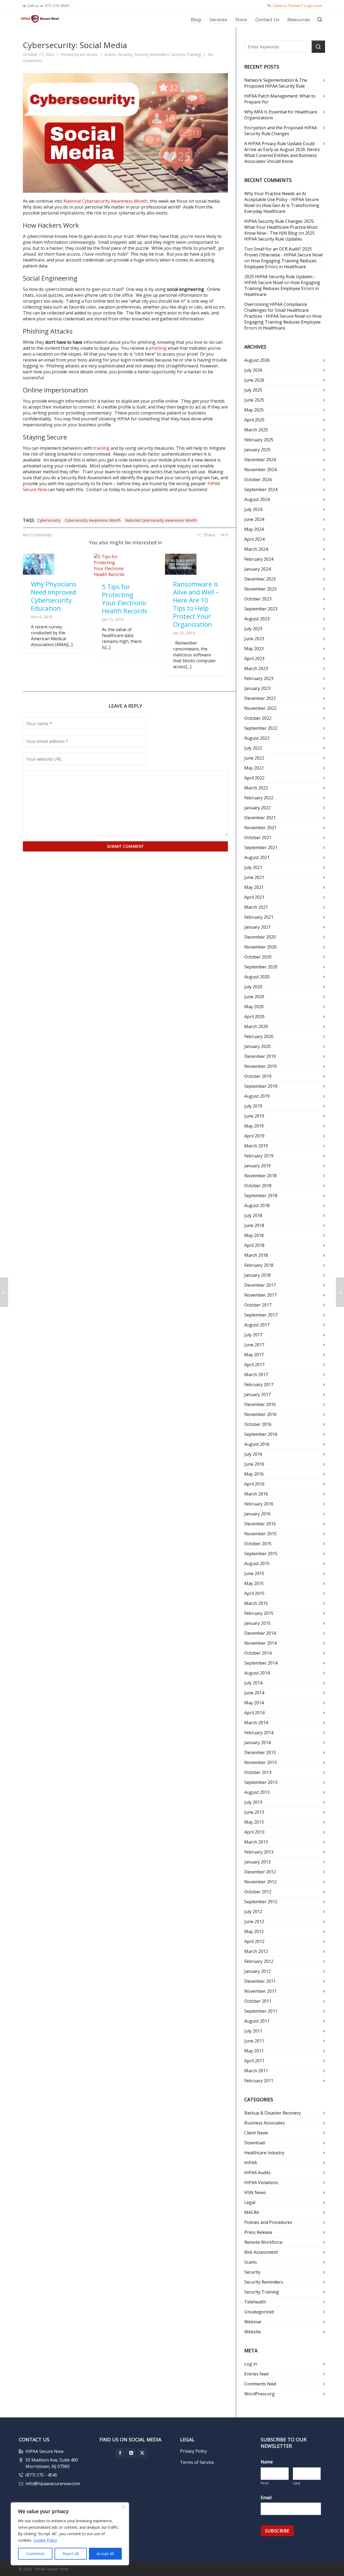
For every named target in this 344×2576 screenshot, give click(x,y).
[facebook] (120, 2453)
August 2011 (257, 2021)
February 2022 (259, 798)
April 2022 (254, 778)
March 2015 (256, 1603)
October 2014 (258, 1653)
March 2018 (256, 1255)
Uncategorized (259, 2312)
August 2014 (257, 1673)
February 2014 (259, 1733)
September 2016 (261, 1434)
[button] (318, 46)
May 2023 (254, 649)
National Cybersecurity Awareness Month (105, 201)
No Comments (37, 535)
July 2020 (253, 987)
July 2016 (253, 1454)
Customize (35, 2554)
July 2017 (253, 1335)
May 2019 (254, 1126)
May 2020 (254, 1007)
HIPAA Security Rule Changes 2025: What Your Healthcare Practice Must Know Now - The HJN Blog (281, 227)
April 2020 (254, 1017)
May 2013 (254, 1822)
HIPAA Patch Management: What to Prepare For (280, 99)
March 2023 (256, 668)
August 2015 (257, 1564)
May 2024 (254, 529)
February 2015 (259, 1613)
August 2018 (257, 1205)
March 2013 (256, 1842)
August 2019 (257, 1096)
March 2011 (256, 2071)
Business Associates (265, 2123)
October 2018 (258, 1186)
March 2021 (256, 907)
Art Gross (89, 54)
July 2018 (253, 1215)
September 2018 (261, 1196)
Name (269, 2462)
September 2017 (261, 1315)
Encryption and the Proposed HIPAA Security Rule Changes (281, 131)
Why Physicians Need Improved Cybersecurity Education (54, 596)
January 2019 (257, 1166)
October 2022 (258, 718)
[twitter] (142, 2453)
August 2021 (257, 857)
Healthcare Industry (264, 2153)
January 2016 (257, 1514)
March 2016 (256, 1494)
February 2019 (259, 1156)
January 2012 (257, 1971)
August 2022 (257, 738)
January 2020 (257, 1046)
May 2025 (254, 410)
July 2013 (253, 1802)
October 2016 (258, 1424)
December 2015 (260, 1524)
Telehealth (255, 2302)
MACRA (252, 2212)
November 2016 (260, 1414)
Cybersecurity (49, 520)
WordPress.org (259, 2394)
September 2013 (261, 1782)
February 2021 (259, 917)
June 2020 (254, 997)
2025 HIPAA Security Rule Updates (279, 236)
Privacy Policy (193, 2451)
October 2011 (258, 2001)
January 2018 (257, 1275)
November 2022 (260, 708)
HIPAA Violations (261, 2183)
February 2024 (259, 559)
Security (125, 54)
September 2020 (261, 967)
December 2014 (260, 1633)
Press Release (258, 2232)
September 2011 (261, 2011)
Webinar (253, 2322)
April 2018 (254, 1245)
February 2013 (259, 1852)
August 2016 (257, 1444)
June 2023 (254, 639)
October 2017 (258, 1305)
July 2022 (253, 748)
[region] (70, 2534)
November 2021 (260, 828)
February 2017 (259, 1384)
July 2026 (253, 370)
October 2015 (258, 1544)
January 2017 (257, 1394)
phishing (158, 348)
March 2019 (256, 1146)
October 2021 (258, 838)
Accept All (105, 2554)
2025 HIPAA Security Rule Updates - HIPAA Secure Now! (280, 280)
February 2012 (259, 1961)
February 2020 (259, 1036)
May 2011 (254, 2051)
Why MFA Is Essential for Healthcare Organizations (281, 115)
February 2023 (259, 678)
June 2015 (254, 1573)
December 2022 (260, 698)
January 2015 (257, 1623)
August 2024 (257, 499)
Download (255, 2143)
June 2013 (254, 1812)
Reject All (71, 2554)
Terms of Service (197, 2462)
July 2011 (253, 2031)
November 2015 (260, 1534)
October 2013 (258, 1772)
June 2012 (254, 1922)
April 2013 (254, 1832)
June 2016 (254, 1464)
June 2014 (254, 1693)
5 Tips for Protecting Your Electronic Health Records (124, 599)
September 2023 (261, 609)
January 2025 (257, 450)
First (265, 2483)
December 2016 (260, 1404)
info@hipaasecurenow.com (53, 2484)
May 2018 (254, 1235)
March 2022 (256, 788)
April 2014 (254, 1713)
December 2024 (260, 460)
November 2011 (260, 1991)
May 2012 (254, 1931)
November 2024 (260, 470)
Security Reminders (152, 54)
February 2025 (259, 440)
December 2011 (260, 1981)
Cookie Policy (45, 2540)
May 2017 (254, 1355)
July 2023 (253, 629)
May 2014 (254, 1703)
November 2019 (260, 1066)
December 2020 (260, 937)
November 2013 (260, 1762)
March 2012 (256, 1951)
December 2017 (260, 1285)
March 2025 (256, 430)
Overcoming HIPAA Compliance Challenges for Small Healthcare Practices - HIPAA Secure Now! (277, 310)
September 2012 (261, 1902)
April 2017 (254, 1365)
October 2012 (258, 1892)
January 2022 (257, 808)
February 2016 (259, 1504)
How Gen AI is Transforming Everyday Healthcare (282, 208)
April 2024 (254, 539)
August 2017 (257, 1325)
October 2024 (258, 480)
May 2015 (254, 1583)
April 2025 (254, 420)
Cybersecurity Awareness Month (93, 520)
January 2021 (257, 927)
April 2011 (254, 2061)
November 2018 (260, 1176)
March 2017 (256, 1375)
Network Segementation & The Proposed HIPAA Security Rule (276, 83)
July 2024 (253, 509)
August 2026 (257, 360)
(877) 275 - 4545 (41, 2475)
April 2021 (254, 897)
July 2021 (253, 867)
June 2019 (254, 1116)
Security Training (186, 54)
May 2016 (254, 1474)
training (101, 448)
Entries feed (256, 2374)
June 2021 (254, 877)
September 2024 (261, 489)
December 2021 (260, 818)
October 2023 (258, 599)
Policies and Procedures (268, 2222)
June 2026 (254, 380)
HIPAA (251, 2163)
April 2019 (254, 1136)
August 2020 (257, 977)
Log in (251, 2364)
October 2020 (258, 957)
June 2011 (254, 2041)
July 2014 (253, 1683)
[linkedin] (131, 2453)
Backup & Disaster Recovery (273, 2113)
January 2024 (257, 569)
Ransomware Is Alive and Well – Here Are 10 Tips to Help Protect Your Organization (196, 604)
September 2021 (261, 847)
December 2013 (260, 1752)
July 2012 (253, 1912)
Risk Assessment (261, 2252)
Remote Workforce (263, 2242)
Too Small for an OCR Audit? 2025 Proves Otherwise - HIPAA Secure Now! (283, 252)
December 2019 (260, 1056)
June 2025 (254, 400)
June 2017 (254, 1345)
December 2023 (260, 579)
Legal (250, 2202)
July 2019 (253, 1106)
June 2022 (254, 758)
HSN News (255, 2192)
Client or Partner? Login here (298, 6)
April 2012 (254, 1941)
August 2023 (257, 619)
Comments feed (260, 2384)
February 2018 (259, 1265)
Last (297, 2483)
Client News (256, 2133)
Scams (110, 54)
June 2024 (254, 519)
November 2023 (260, 589)
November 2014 (260, 1643)
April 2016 (254, 1484)
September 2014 (261, 1663)
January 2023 (257, 688)
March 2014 (256, 1723)
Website (252, 2332)
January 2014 (257, 1743)
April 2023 (254, 659)
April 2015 (254, 1593)
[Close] (123, 2507)
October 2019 (258, 1076)
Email (268, 2498)
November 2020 (260, 947)
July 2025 (253, 390)
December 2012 (260, 1872)
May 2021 (254, 887)
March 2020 (256, 1026)
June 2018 (254, 1225)
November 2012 (260, 1882)
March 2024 (256, 549)
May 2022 (254, 768)
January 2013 (257, 1862)
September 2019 (261, 1086)
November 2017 (260, 1295)
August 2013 (257, 1792)
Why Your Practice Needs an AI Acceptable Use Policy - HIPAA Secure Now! (282, 199)
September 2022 (261, 728)
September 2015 (261, 1554)
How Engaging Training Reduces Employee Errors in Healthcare (280, 264)
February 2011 (259, 2081)
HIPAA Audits (257, 2173)
